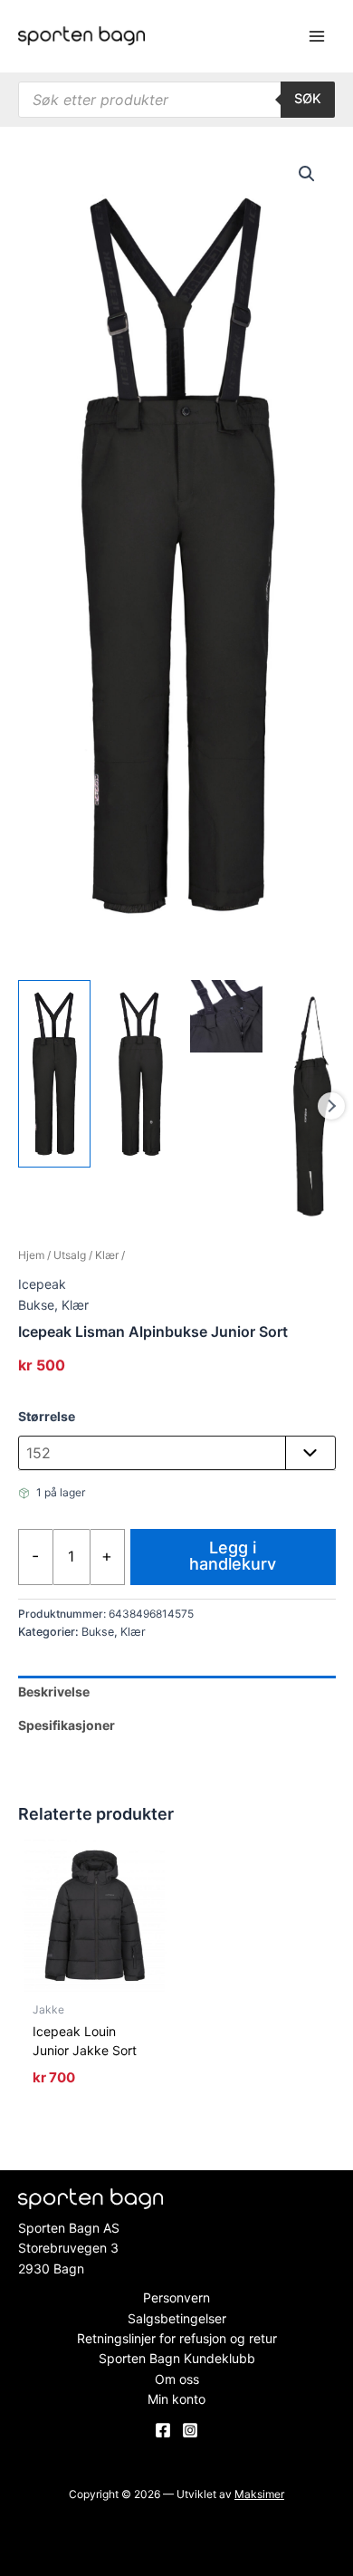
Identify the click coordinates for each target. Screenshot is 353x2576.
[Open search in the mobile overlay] (176, 100)
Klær (107, 1255)
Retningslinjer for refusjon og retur (177, 2338)
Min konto (176, 2399)
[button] (307, 174)
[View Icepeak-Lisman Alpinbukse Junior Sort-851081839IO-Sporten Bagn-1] (54, 1074)
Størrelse (47, 1416)
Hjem (31, 1255)
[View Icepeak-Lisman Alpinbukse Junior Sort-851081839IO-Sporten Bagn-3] (226, 1016)
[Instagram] (190, 2430)
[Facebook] (163, 2430)
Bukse (36, 1305)
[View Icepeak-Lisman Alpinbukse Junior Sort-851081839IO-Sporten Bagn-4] (312, 1106)
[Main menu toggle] (317, 36)
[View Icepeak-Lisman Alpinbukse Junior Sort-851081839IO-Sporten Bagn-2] (140, 1074)
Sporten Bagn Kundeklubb (177, 2358)
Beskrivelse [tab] (54, 1692)
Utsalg (70, 1255)
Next (331, 1106)
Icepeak (42, 1284)
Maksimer (259, 2494)
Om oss (177, 2379)
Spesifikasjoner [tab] (67, 1725)
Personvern (176, 2297)
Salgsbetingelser (177, 2318)
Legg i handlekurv (233, 1556)
